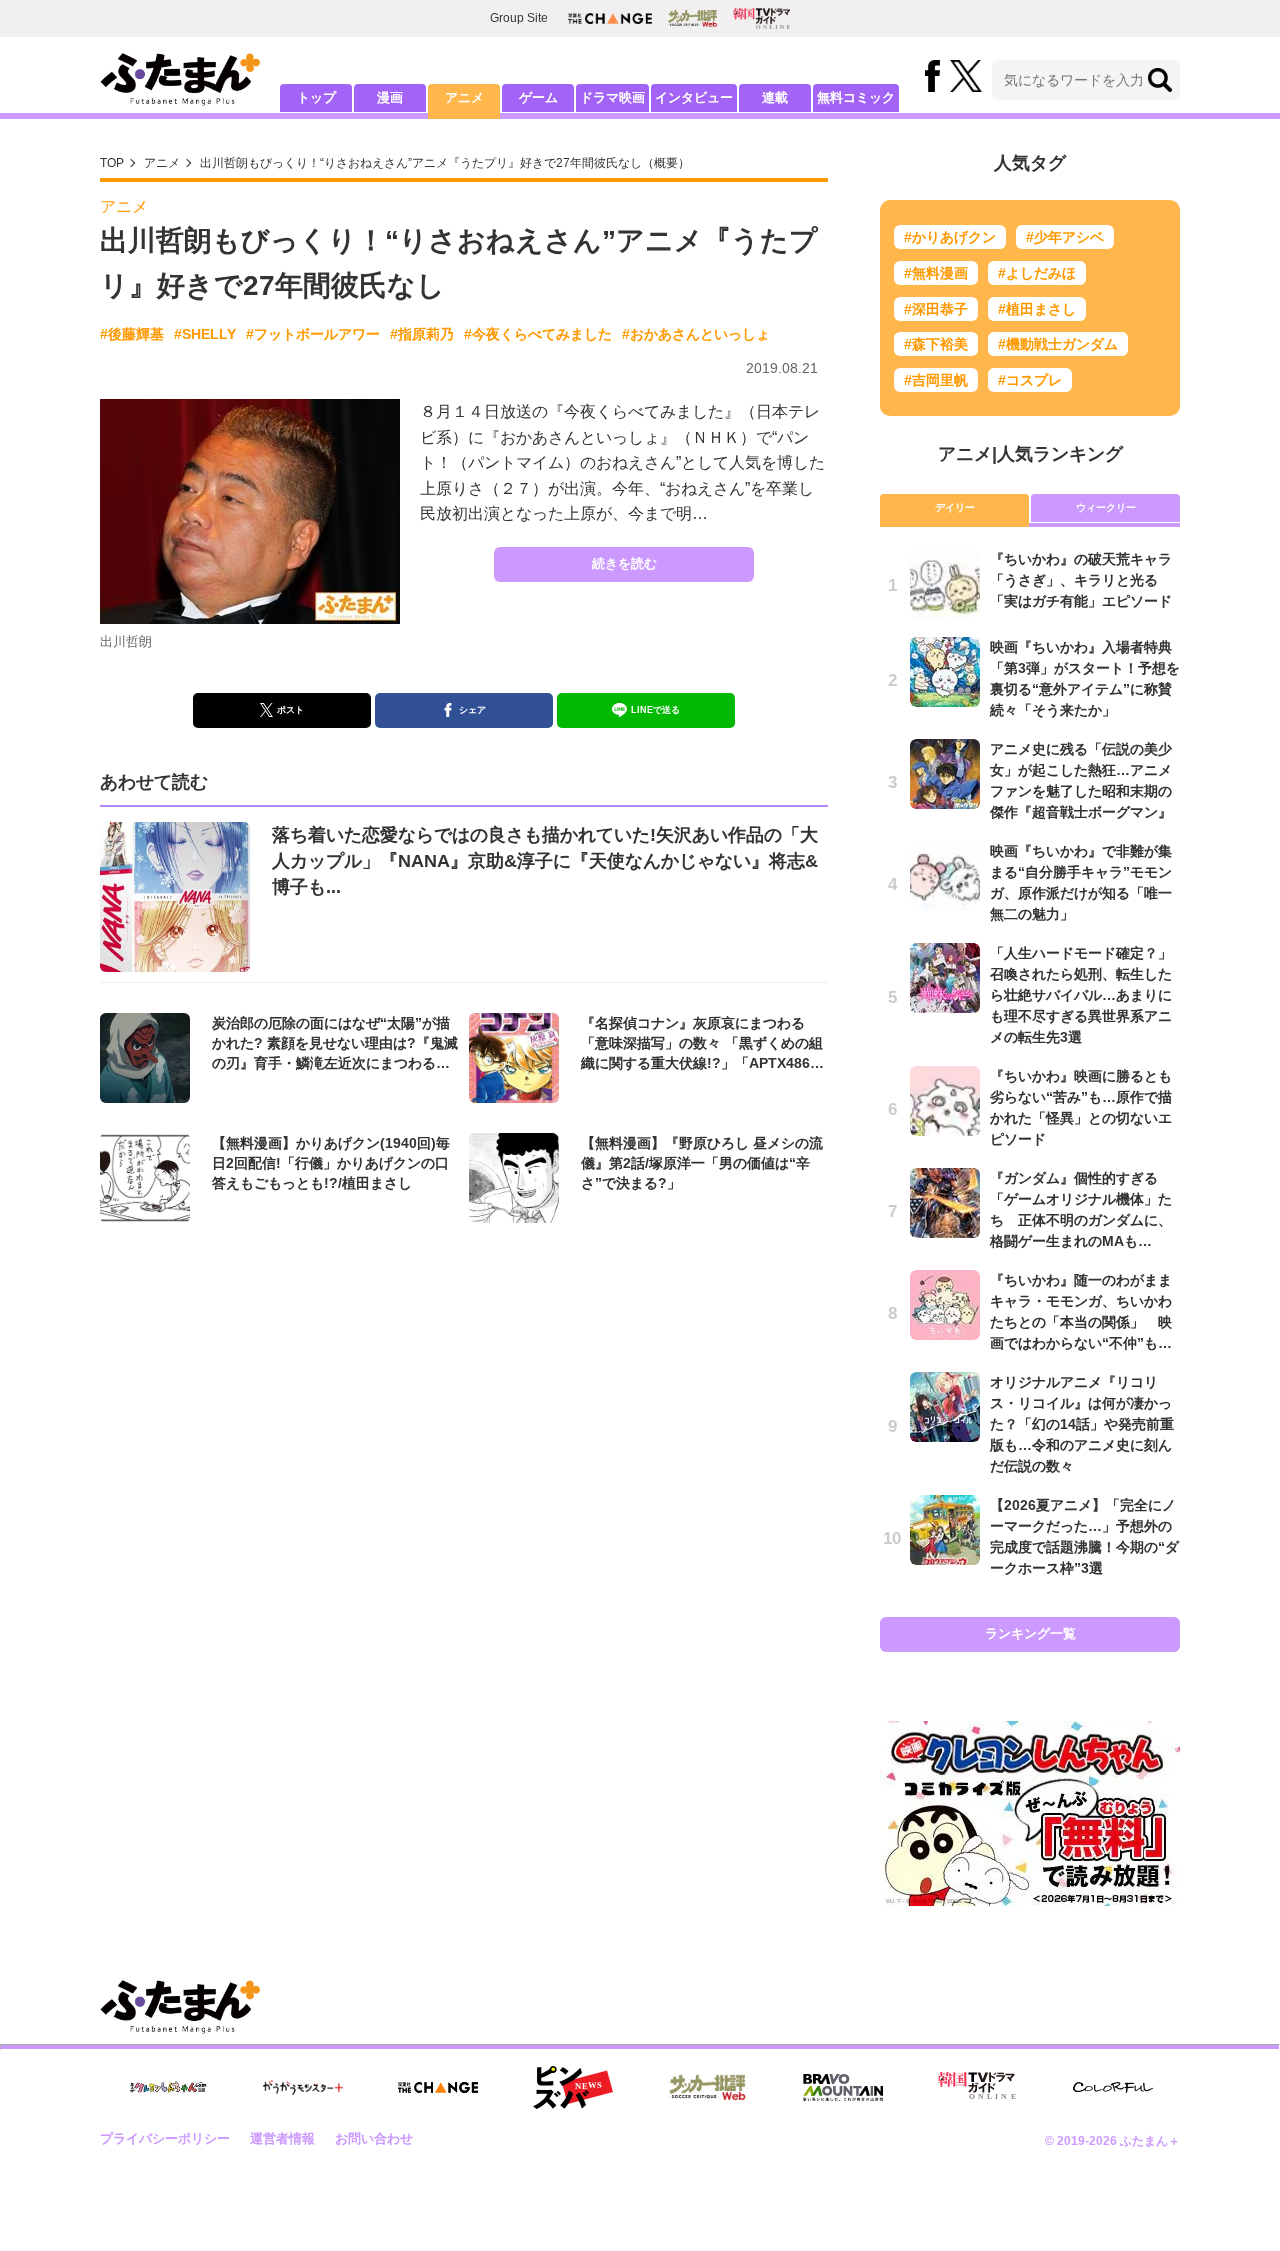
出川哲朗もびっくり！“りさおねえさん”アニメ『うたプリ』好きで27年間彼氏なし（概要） (445, 163)
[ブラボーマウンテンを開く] (843, 2087)
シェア (472, 710)
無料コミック (856, 97)
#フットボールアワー (313, 334)
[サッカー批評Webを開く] (692, 18)
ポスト (290, 710)
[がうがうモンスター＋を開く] (303, 2087)
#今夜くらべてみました (538, 334)
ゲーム (538, 97)
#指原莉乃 (422, 334)
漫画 (390, 97)
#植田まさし (1037, 309)
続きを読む (624, 563)
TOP (112, 163)
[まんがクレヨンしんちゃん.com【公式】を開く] (168, 2087)
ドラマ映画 (612, 97)
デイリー (955, 507)
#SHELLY (205, 334)
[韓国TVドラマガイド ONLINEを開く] (761, 18)
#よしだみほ (1037, 273)
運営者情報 (282, 2138)
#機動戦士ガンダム (1058, 344)
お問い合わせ (374, 2138)
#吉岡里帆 (936, 380)
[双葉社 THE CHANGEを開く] (610, 18)
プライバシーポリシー (165, 2138)
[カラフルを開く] (1113, 2087)
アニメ (464, 97)
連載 (775, 97)
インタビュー (694, 97)
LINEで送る (655, 710)
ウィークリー (1106, 507)
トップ (316, 97)
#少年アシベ (1065, 237)
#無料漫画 (936, 273)
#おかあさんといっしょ (696, 334)
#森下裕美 (936, 344)
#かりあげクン (950, 237)
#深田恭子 (936, 309)
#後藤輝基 (132, 334)
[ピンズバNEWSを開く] (573, 2088)
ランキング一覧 (1030, 1633)
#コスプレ (1030, 380)
